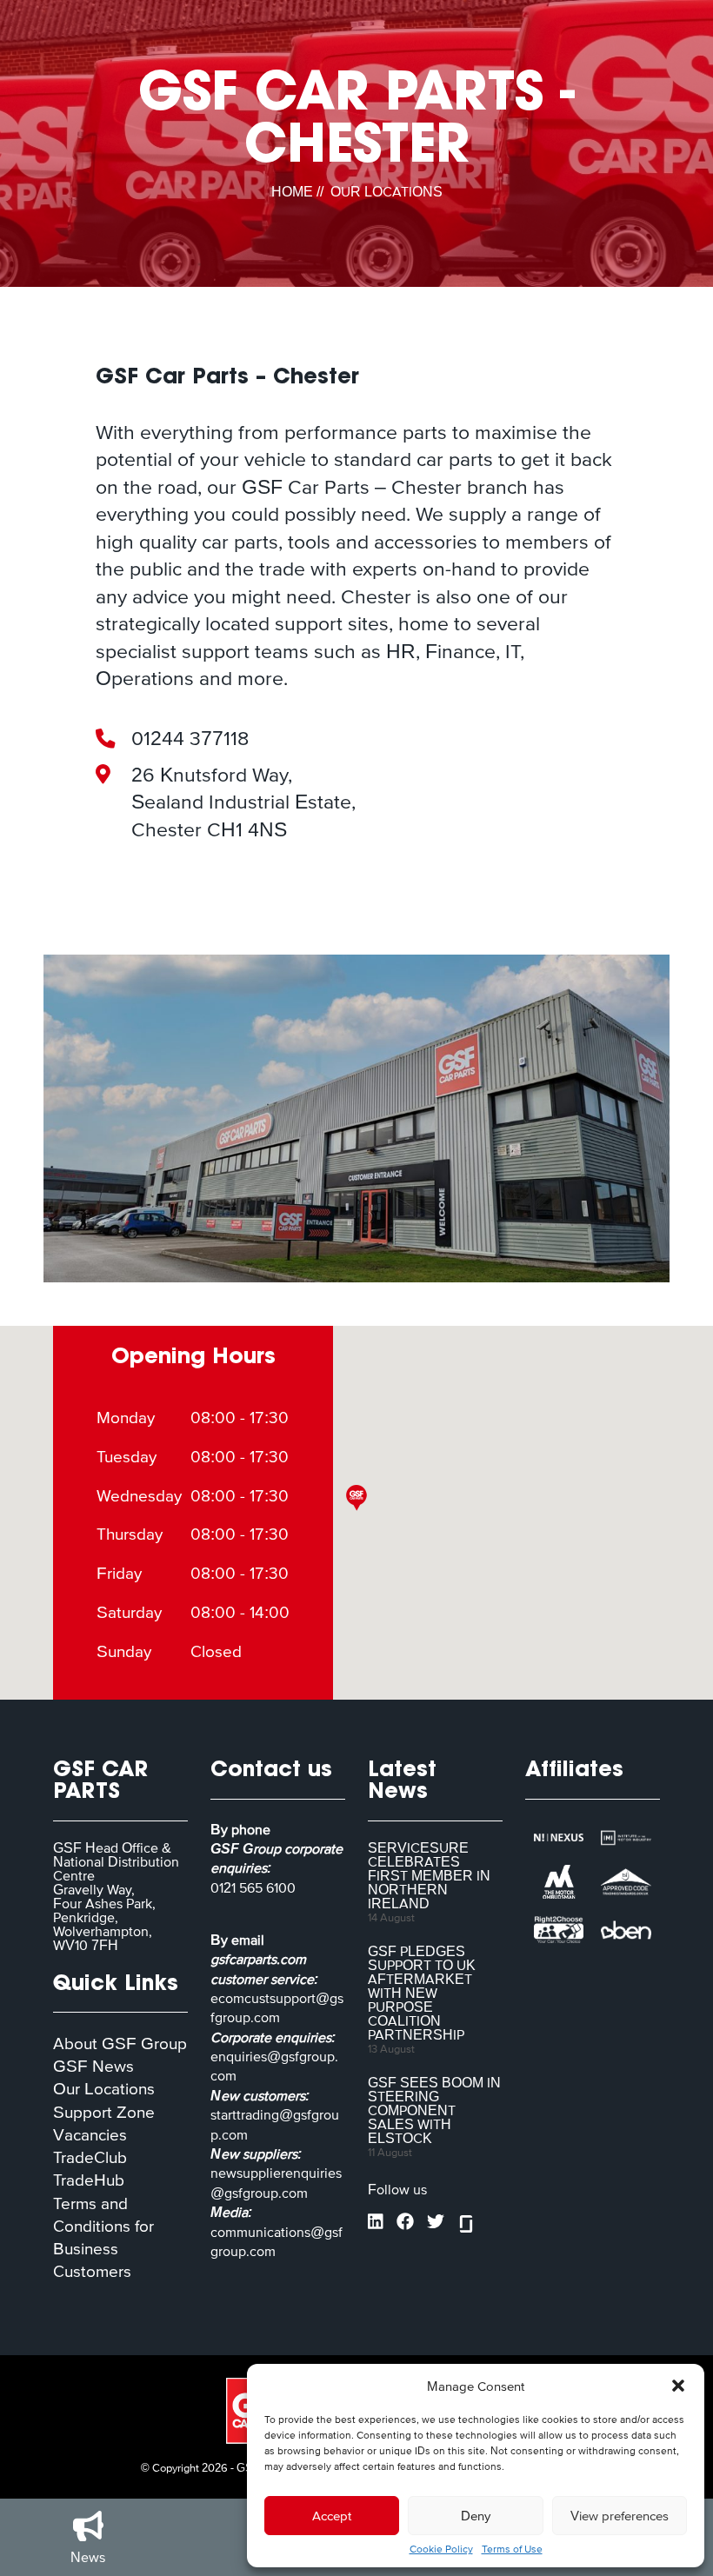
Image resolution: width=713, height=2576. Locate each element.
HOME (292, 191)
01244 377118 (190, 738)
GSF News (93, 2066)
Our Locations (104, 2089)
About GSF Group (120, 2043)
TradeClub (90, 2157)
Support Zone (104, 2112)
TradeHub (89, 2180)
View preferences (620, 2516)
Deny (476, 2516)
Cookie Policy (441, 2549)
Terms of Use (512, 2549)
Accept (332, 2516)
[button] (678, 2386)
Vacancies (90, 2135)
